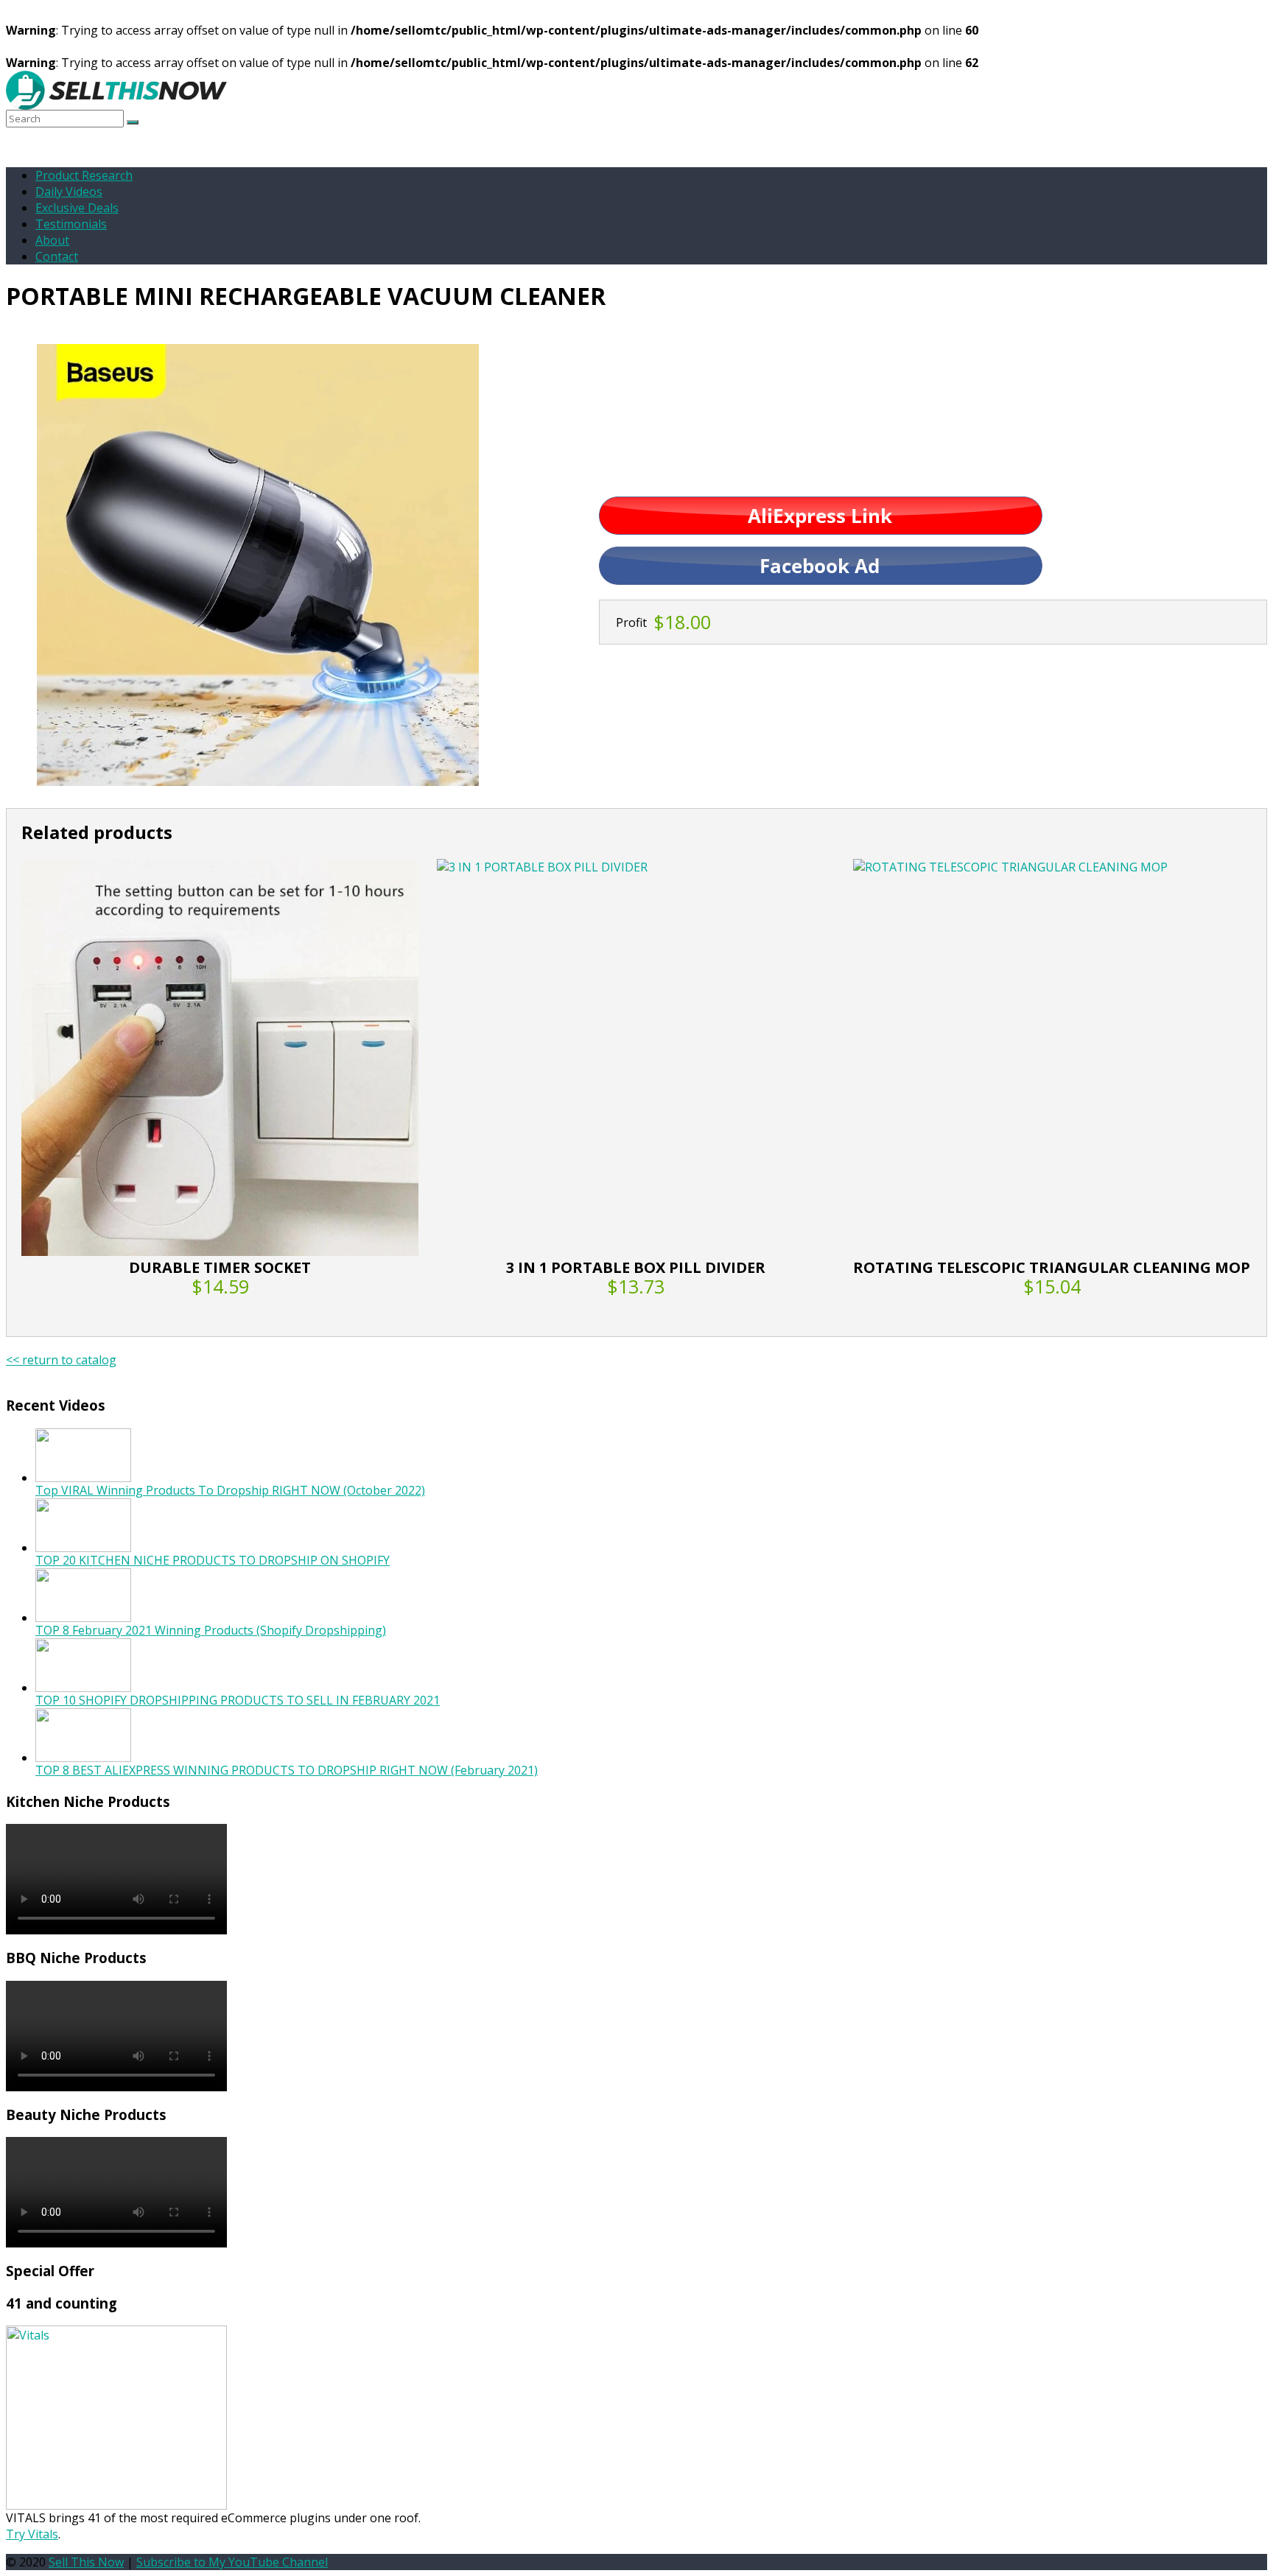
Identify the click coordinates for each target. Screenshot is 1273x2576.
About (52, 240)
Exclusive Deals (77, 208)
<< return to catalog (61, 1360)
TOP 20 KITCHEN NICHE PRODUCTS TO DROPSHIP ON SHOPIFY (213, 1560)
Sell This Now (86, 2562)
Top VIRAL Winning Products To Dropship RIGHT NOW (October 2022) (230, 1490)
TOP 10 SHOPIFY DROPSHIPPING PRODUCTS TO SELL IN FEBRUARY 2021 (238, 1700)
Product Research (84, 175)
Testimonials (71, 224)
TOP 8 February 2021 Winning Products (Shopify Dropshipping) (211, 1630)
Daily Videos (69, 192)
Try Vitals (32, 2534)
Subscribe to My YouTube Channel (232, 2562)
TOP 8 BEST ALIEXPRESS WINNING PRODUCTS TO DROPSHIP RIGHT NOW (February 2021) (287, 1770)
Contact (57, 256)
